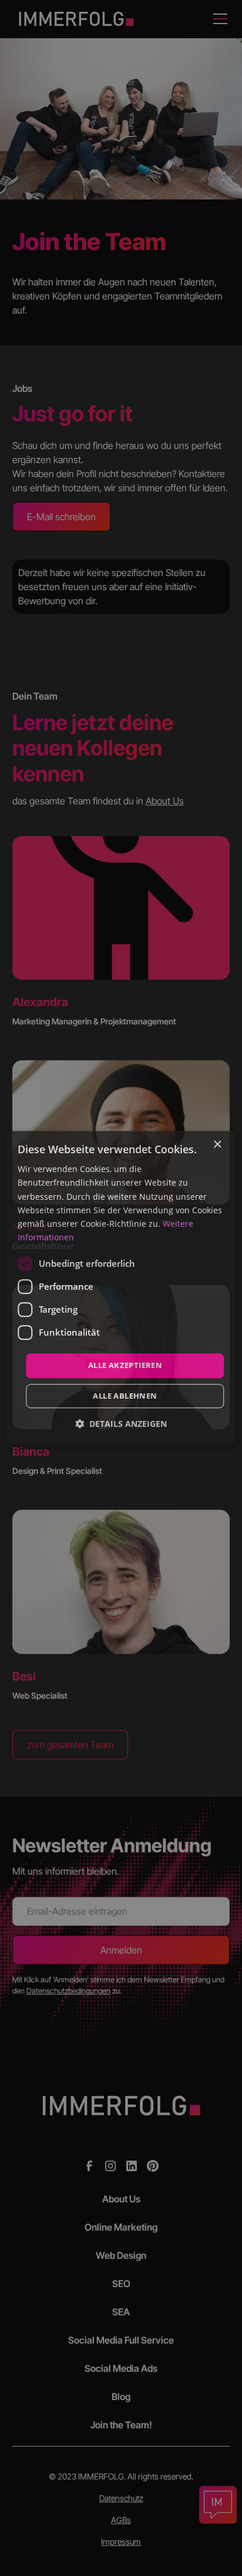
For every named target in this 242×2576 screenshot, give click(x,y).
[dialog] (121, 1288)
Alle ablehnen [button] (125, 1396)
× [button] (217, 1145)
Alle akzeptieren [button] (125, 1365)
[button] (121, 1424)
